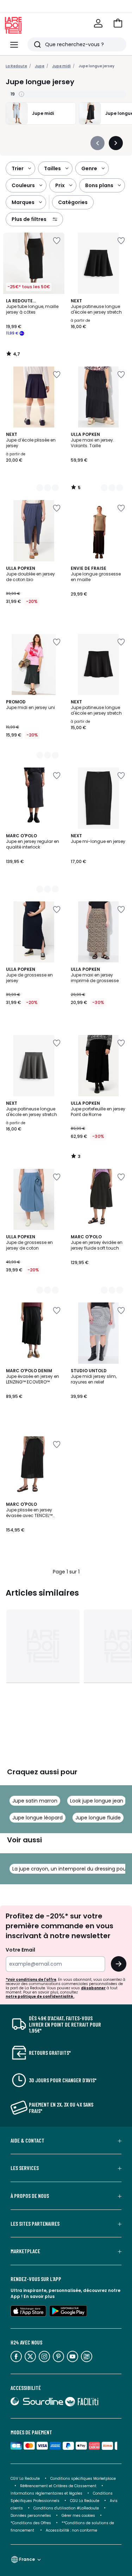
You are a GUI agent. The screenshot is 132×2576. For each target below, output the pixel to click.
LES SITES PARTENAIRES (35, 2224)
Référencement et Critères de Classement (58, 2486)
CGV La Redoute (25, 2479)
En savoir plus (39, 2296)
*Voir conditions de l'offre (31, 1980)
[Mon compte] (98, 23)
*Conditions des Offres (31, 2523)
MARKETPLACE (25, 2251)
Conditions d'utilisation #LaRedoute (66, 2508)
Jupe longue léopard (37, 1818)
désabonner (93, 1988)
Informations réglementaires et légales (46, 2493)
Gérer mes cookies (78, 2516)
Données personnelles (31, 2516)
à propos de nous (30, 2196)
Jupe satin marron (35, 1801)
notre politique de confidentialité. (40, 1996)
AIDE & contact (27, 2140)
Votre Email (20, 1950)
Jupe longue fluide (98, 1818)
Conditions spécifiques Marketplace (83, 2479)
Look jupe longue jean (97, 1801)
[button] (118, 23)
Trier (18, 168)
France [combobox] (27, 2559)
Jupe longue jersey (96, 66)
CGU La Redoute (85, 2501)
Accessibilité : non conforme (71, 2530)
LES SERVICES (25, 2168)
